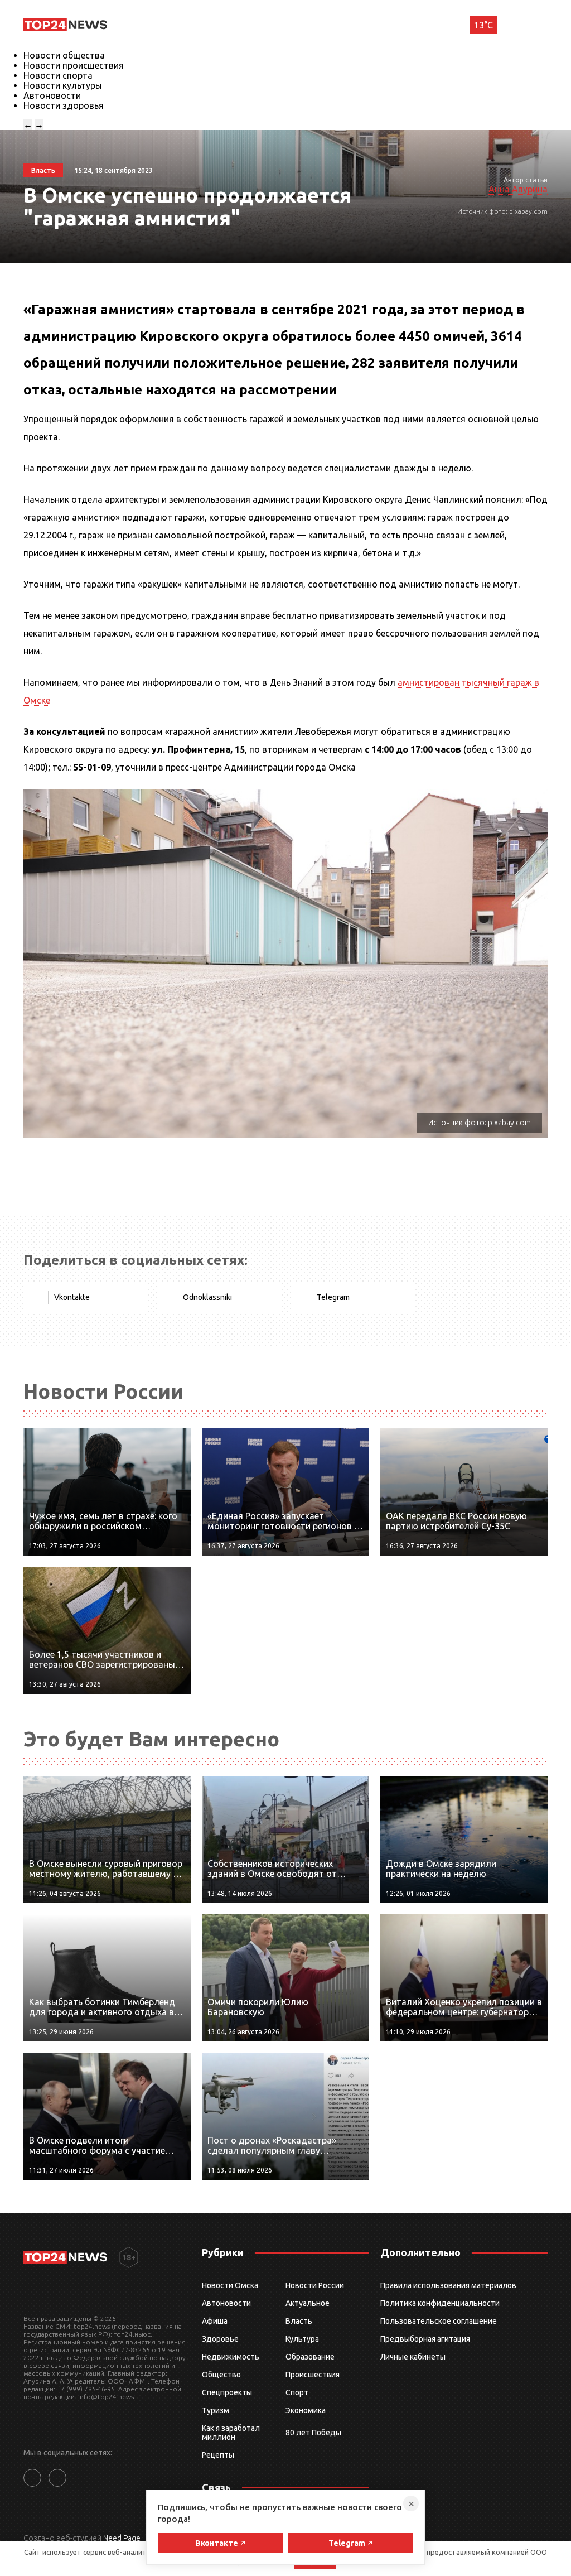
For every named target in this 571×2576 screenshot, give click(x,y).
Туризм (216, 2410)
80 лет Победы (313, 2433)
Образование (310, 2357)
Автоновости (52, 95)
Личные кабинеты (413, 2357)
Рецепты (218, 2455)
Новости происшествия (74, 65)
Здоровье (220, 2339)
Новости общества (64, 55)
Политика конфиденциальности (440, 2303)
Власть (299, 2321)
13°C (483, 25)
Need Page (122, 2538)
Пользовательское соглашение (439, 2321)
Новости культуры (63, 85)
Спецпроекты (227, 2392)
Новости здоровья (64, 105)
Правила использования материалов (448, 2285)
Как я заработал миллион (231, 2433)
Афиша (215, 2321)
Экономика (306, 2410)
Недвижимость (231, 2357)
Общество (221, 2375)
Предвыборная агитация (425, 2339)
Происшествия (313, 2375)
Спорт (297, 2392)
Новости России (315, 2285)
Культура (302, 2339)
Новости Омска (230, 2285)
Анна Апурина (518, 189)
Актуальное (308, 2303)
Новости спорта (58, 75)
